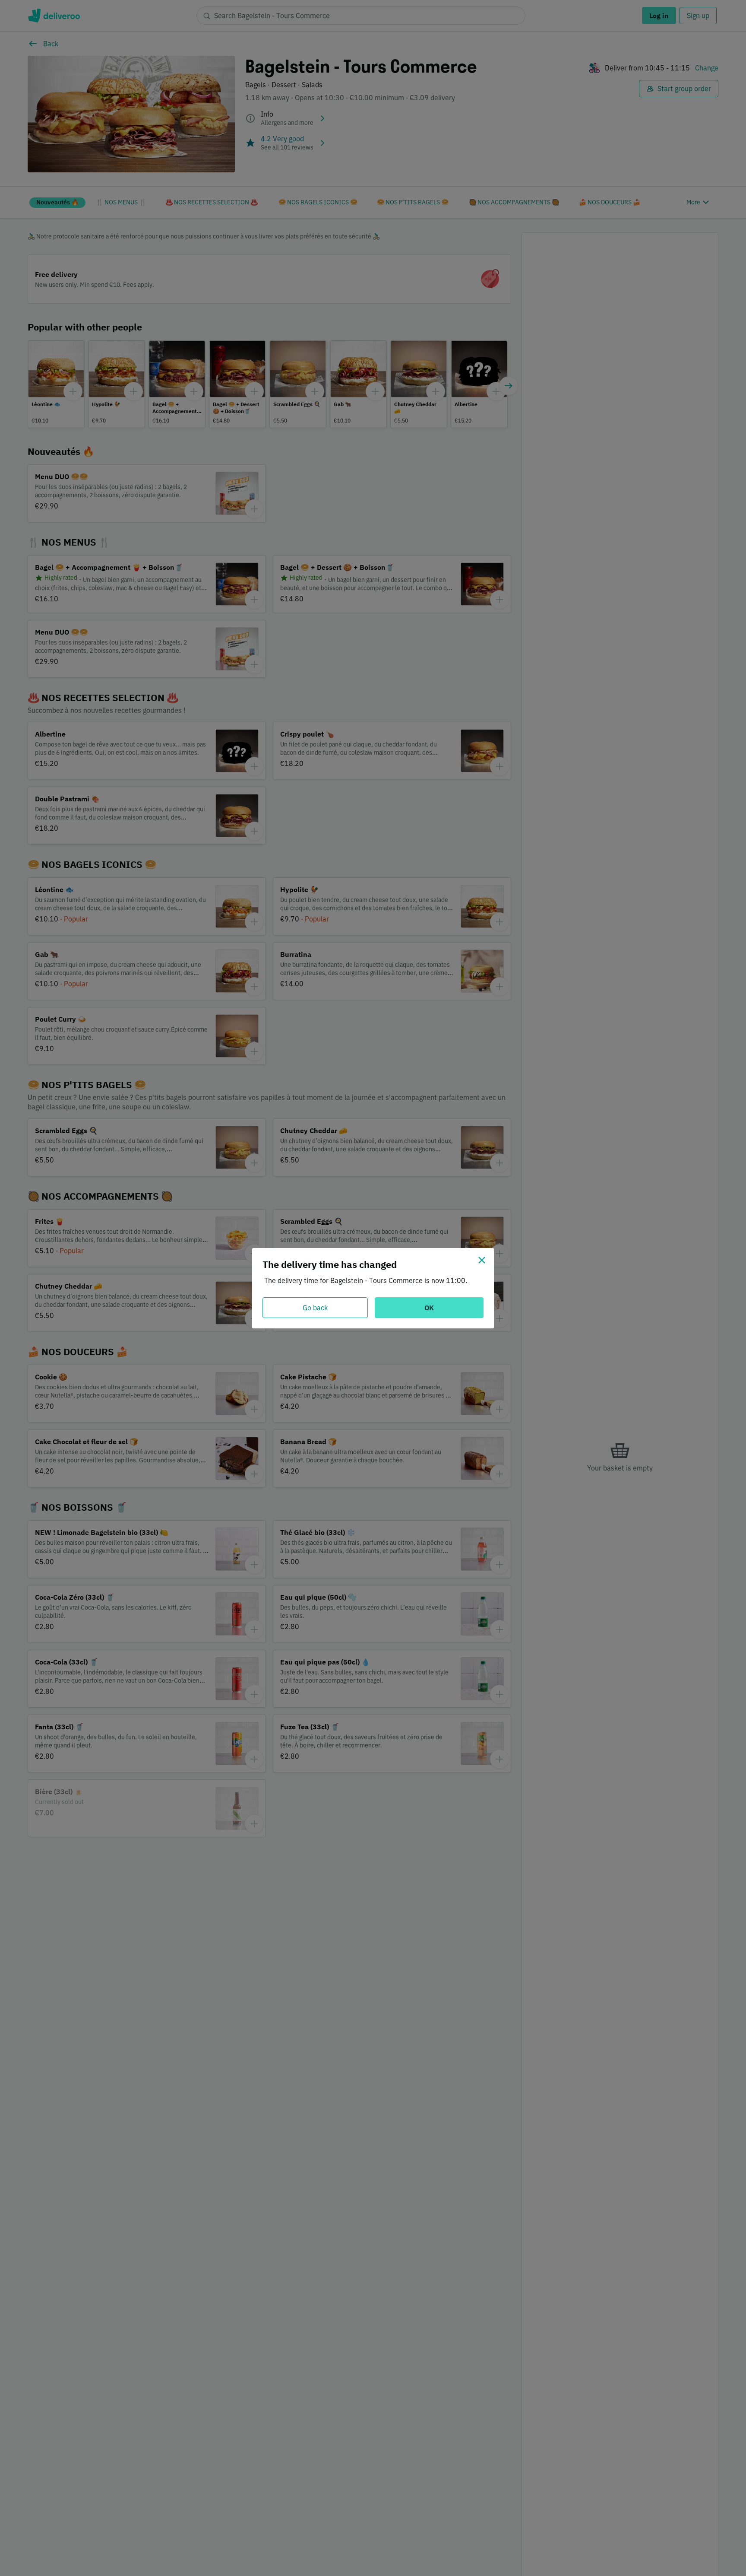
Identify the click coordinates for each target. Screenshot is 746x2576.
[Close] (482, 1260)
